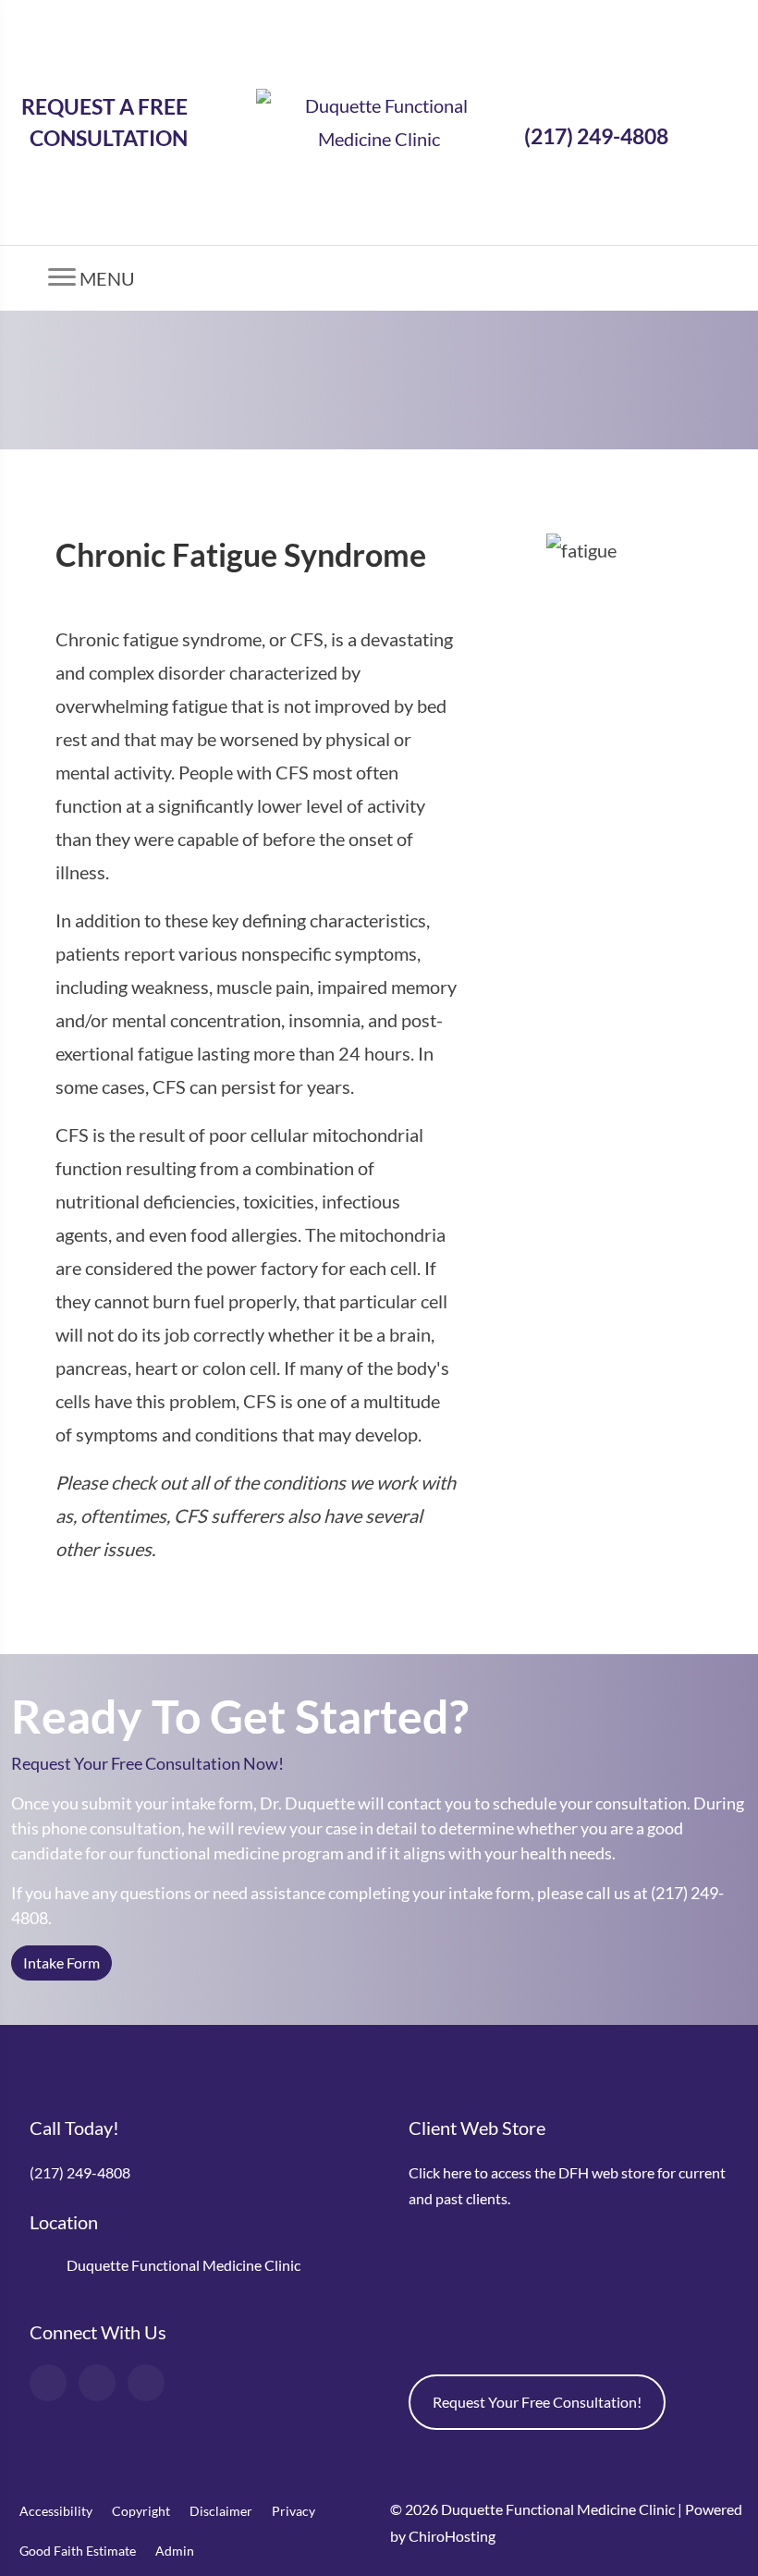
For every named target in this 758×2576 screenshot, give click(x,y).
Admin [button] (175, 2551)
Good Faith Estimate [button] (78, 2551)
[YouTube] (97, 2383)
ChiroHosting (452, 2536)
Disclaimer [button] (221, 2511)
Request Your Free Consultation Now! (149, 1763)
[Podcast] (146, 2383)
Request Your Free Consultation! (537, 2402)
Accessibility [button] (56, 2511)
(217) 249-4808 (596, 136)
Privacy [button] (293, 2511)
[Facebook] (48, 2383)
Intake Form (61, 1963)
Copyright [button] (141, 2511)
